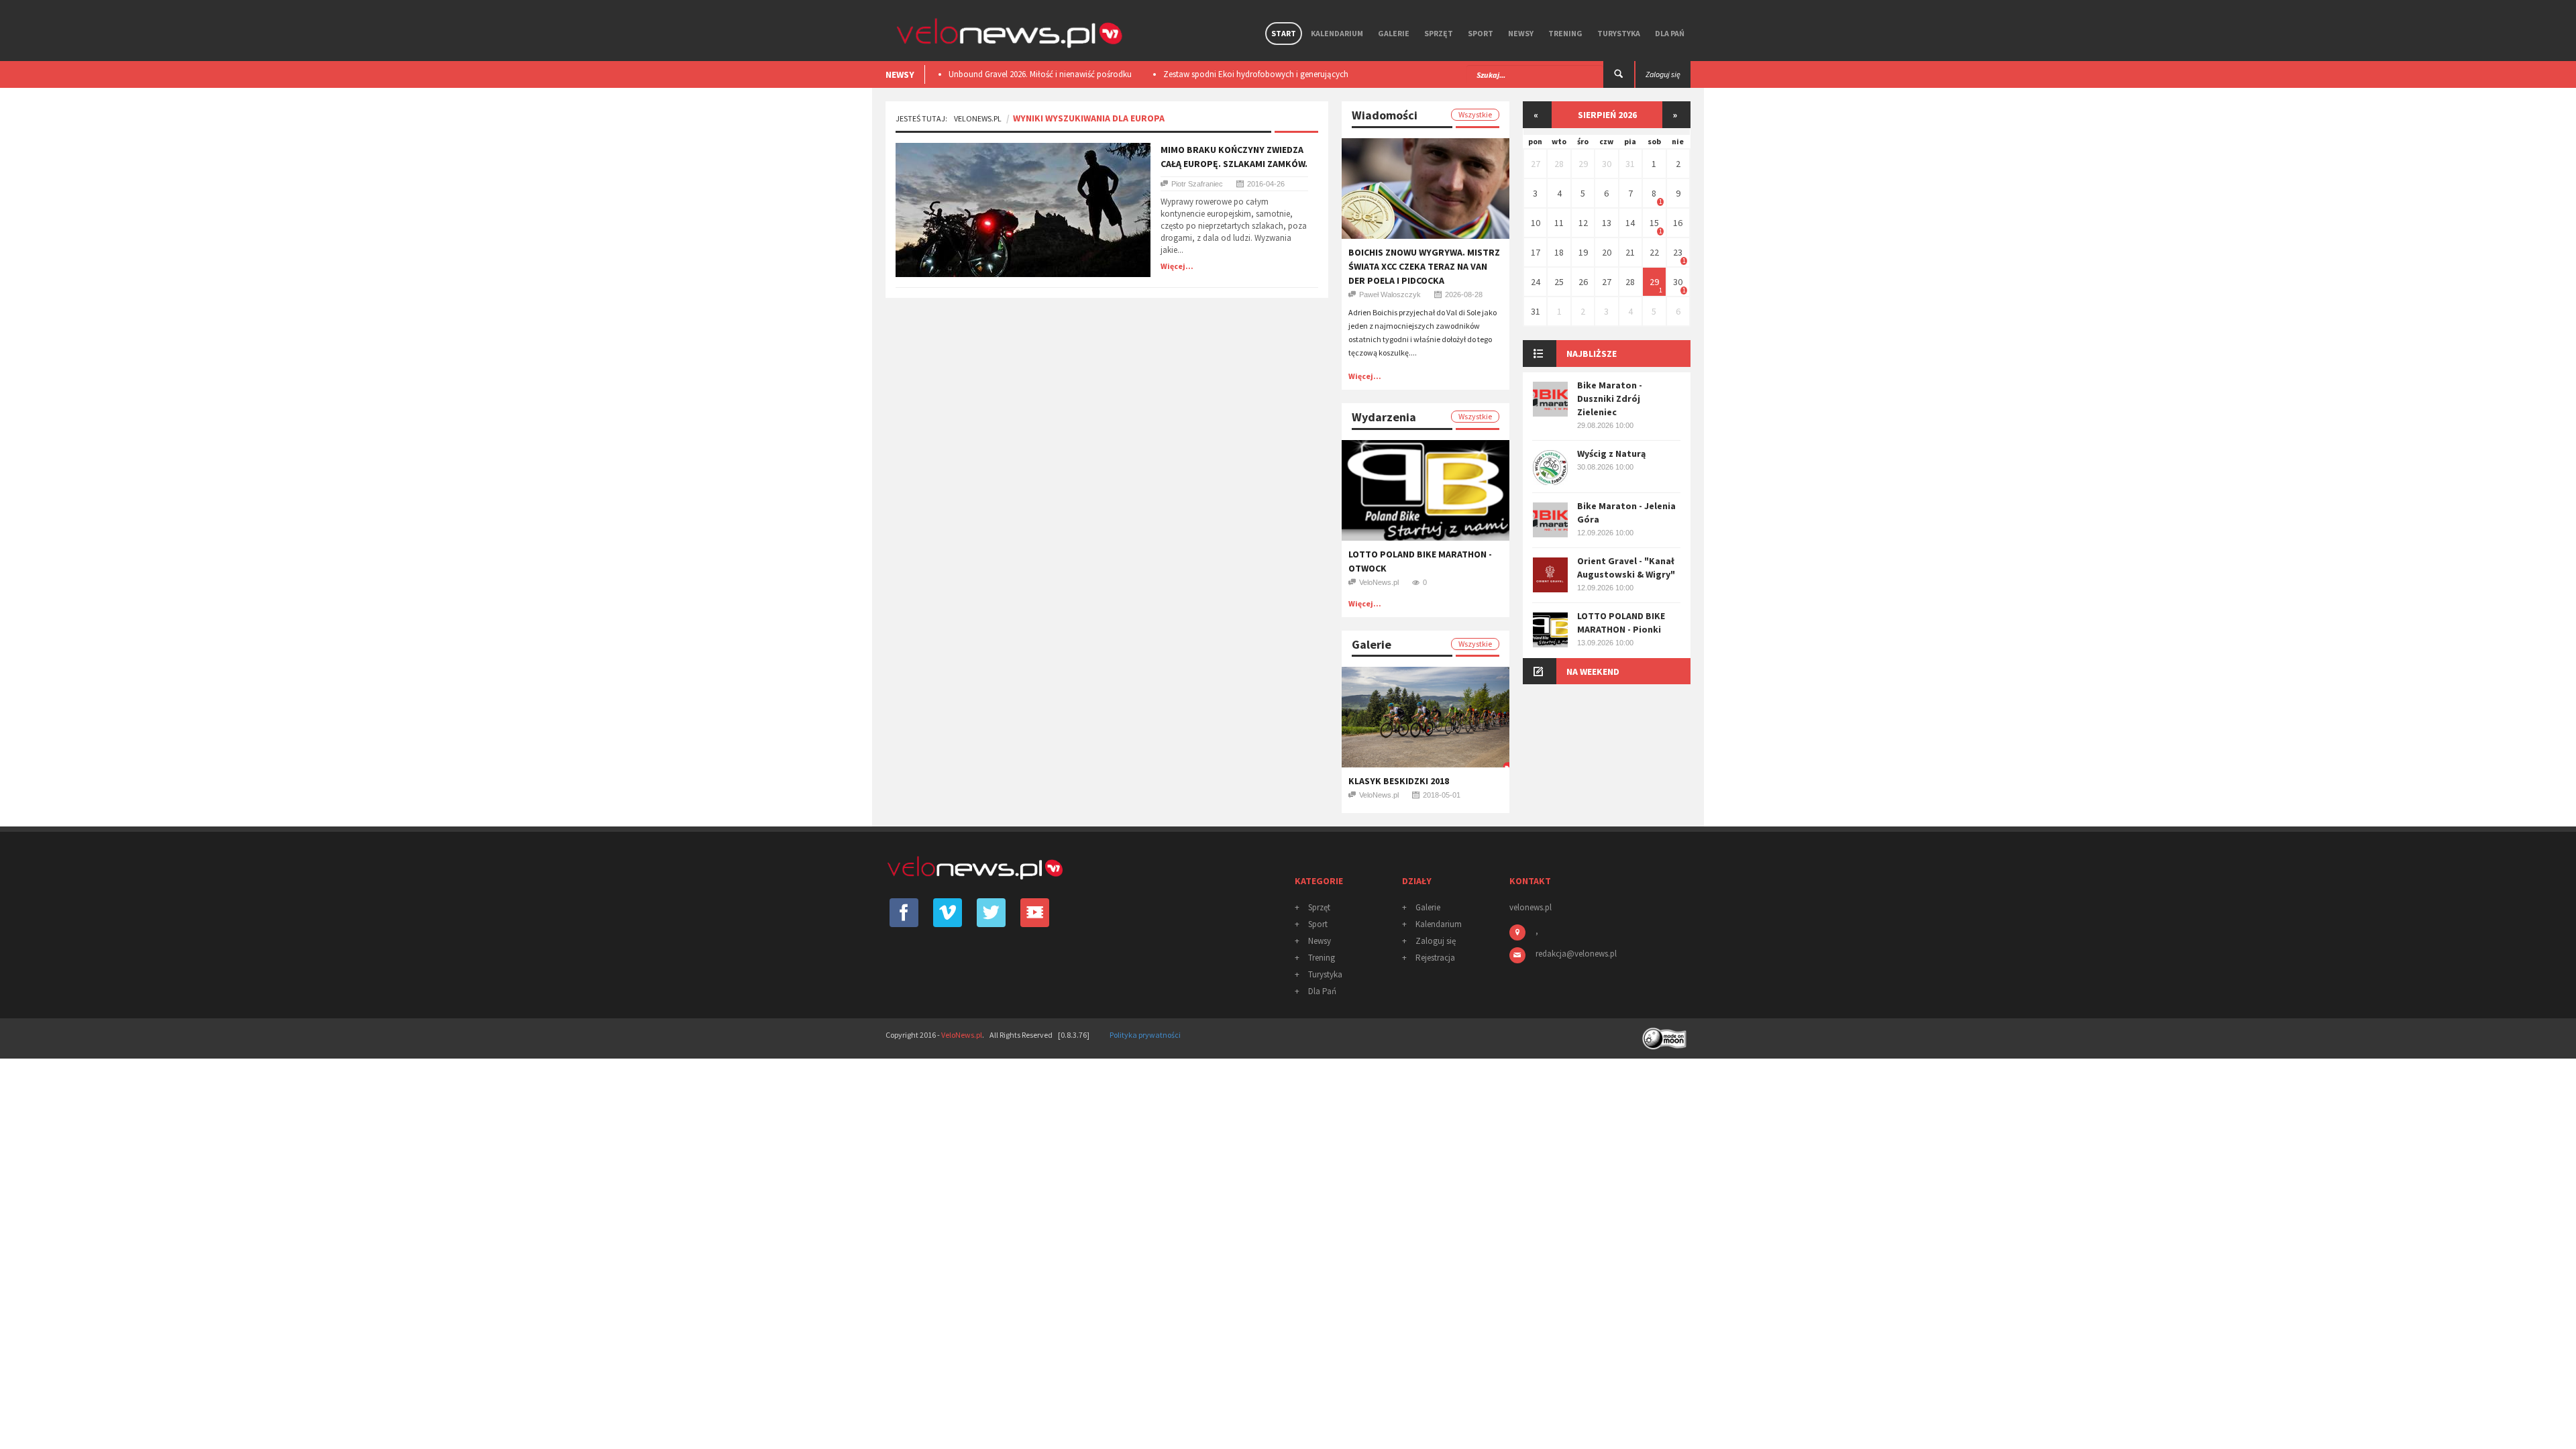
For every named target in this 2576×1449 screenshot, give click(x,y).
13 (1607, 223)
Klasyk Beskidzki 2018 (1399, 781)
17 (1536, 252)
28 (1559, 164)
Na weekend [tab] (1593, 672)
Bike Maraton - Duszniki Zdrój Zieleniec (1610, 398)
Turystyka (1619, 33)
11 (1559, 223)
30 (1607, 164)
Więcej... (1177, 266)
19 (1583, 252)
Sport (1481, 33)
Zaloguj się (1436, 941)
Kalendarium (1337, 33)
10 (1536, 223)
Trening (1565, 33)
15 (1654, 223)
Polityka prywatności (1145, 1035)
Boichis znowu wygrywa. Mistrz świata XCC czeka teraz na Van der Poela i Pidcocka (1424, 266)
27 (1536, 164)
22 (1654, 252)
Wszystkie (1475, 114)
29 (1583, 164)
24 (1536, 282)
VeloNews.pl (978, 118)
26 (1583, 282)
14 (1630, 223)
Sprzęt (1439, 33)
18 (1559, 252)
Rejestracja (1435, 958)
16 (1678, 223)
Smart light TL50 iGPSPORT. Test (1353, 74)
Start (1284, 33)
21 (1630, 252)
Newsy (1521, 33)
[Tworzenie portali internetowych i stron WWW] (1666, 1034)
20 (1607, 252)
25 (1559, 282)
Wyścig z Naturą (1611, 453)
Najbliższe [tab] (1592, 354)
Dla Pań (1670, 33)
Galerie (1394, 33)
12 (1583, 223)
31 (1630, 164)
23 (1678, 252)
